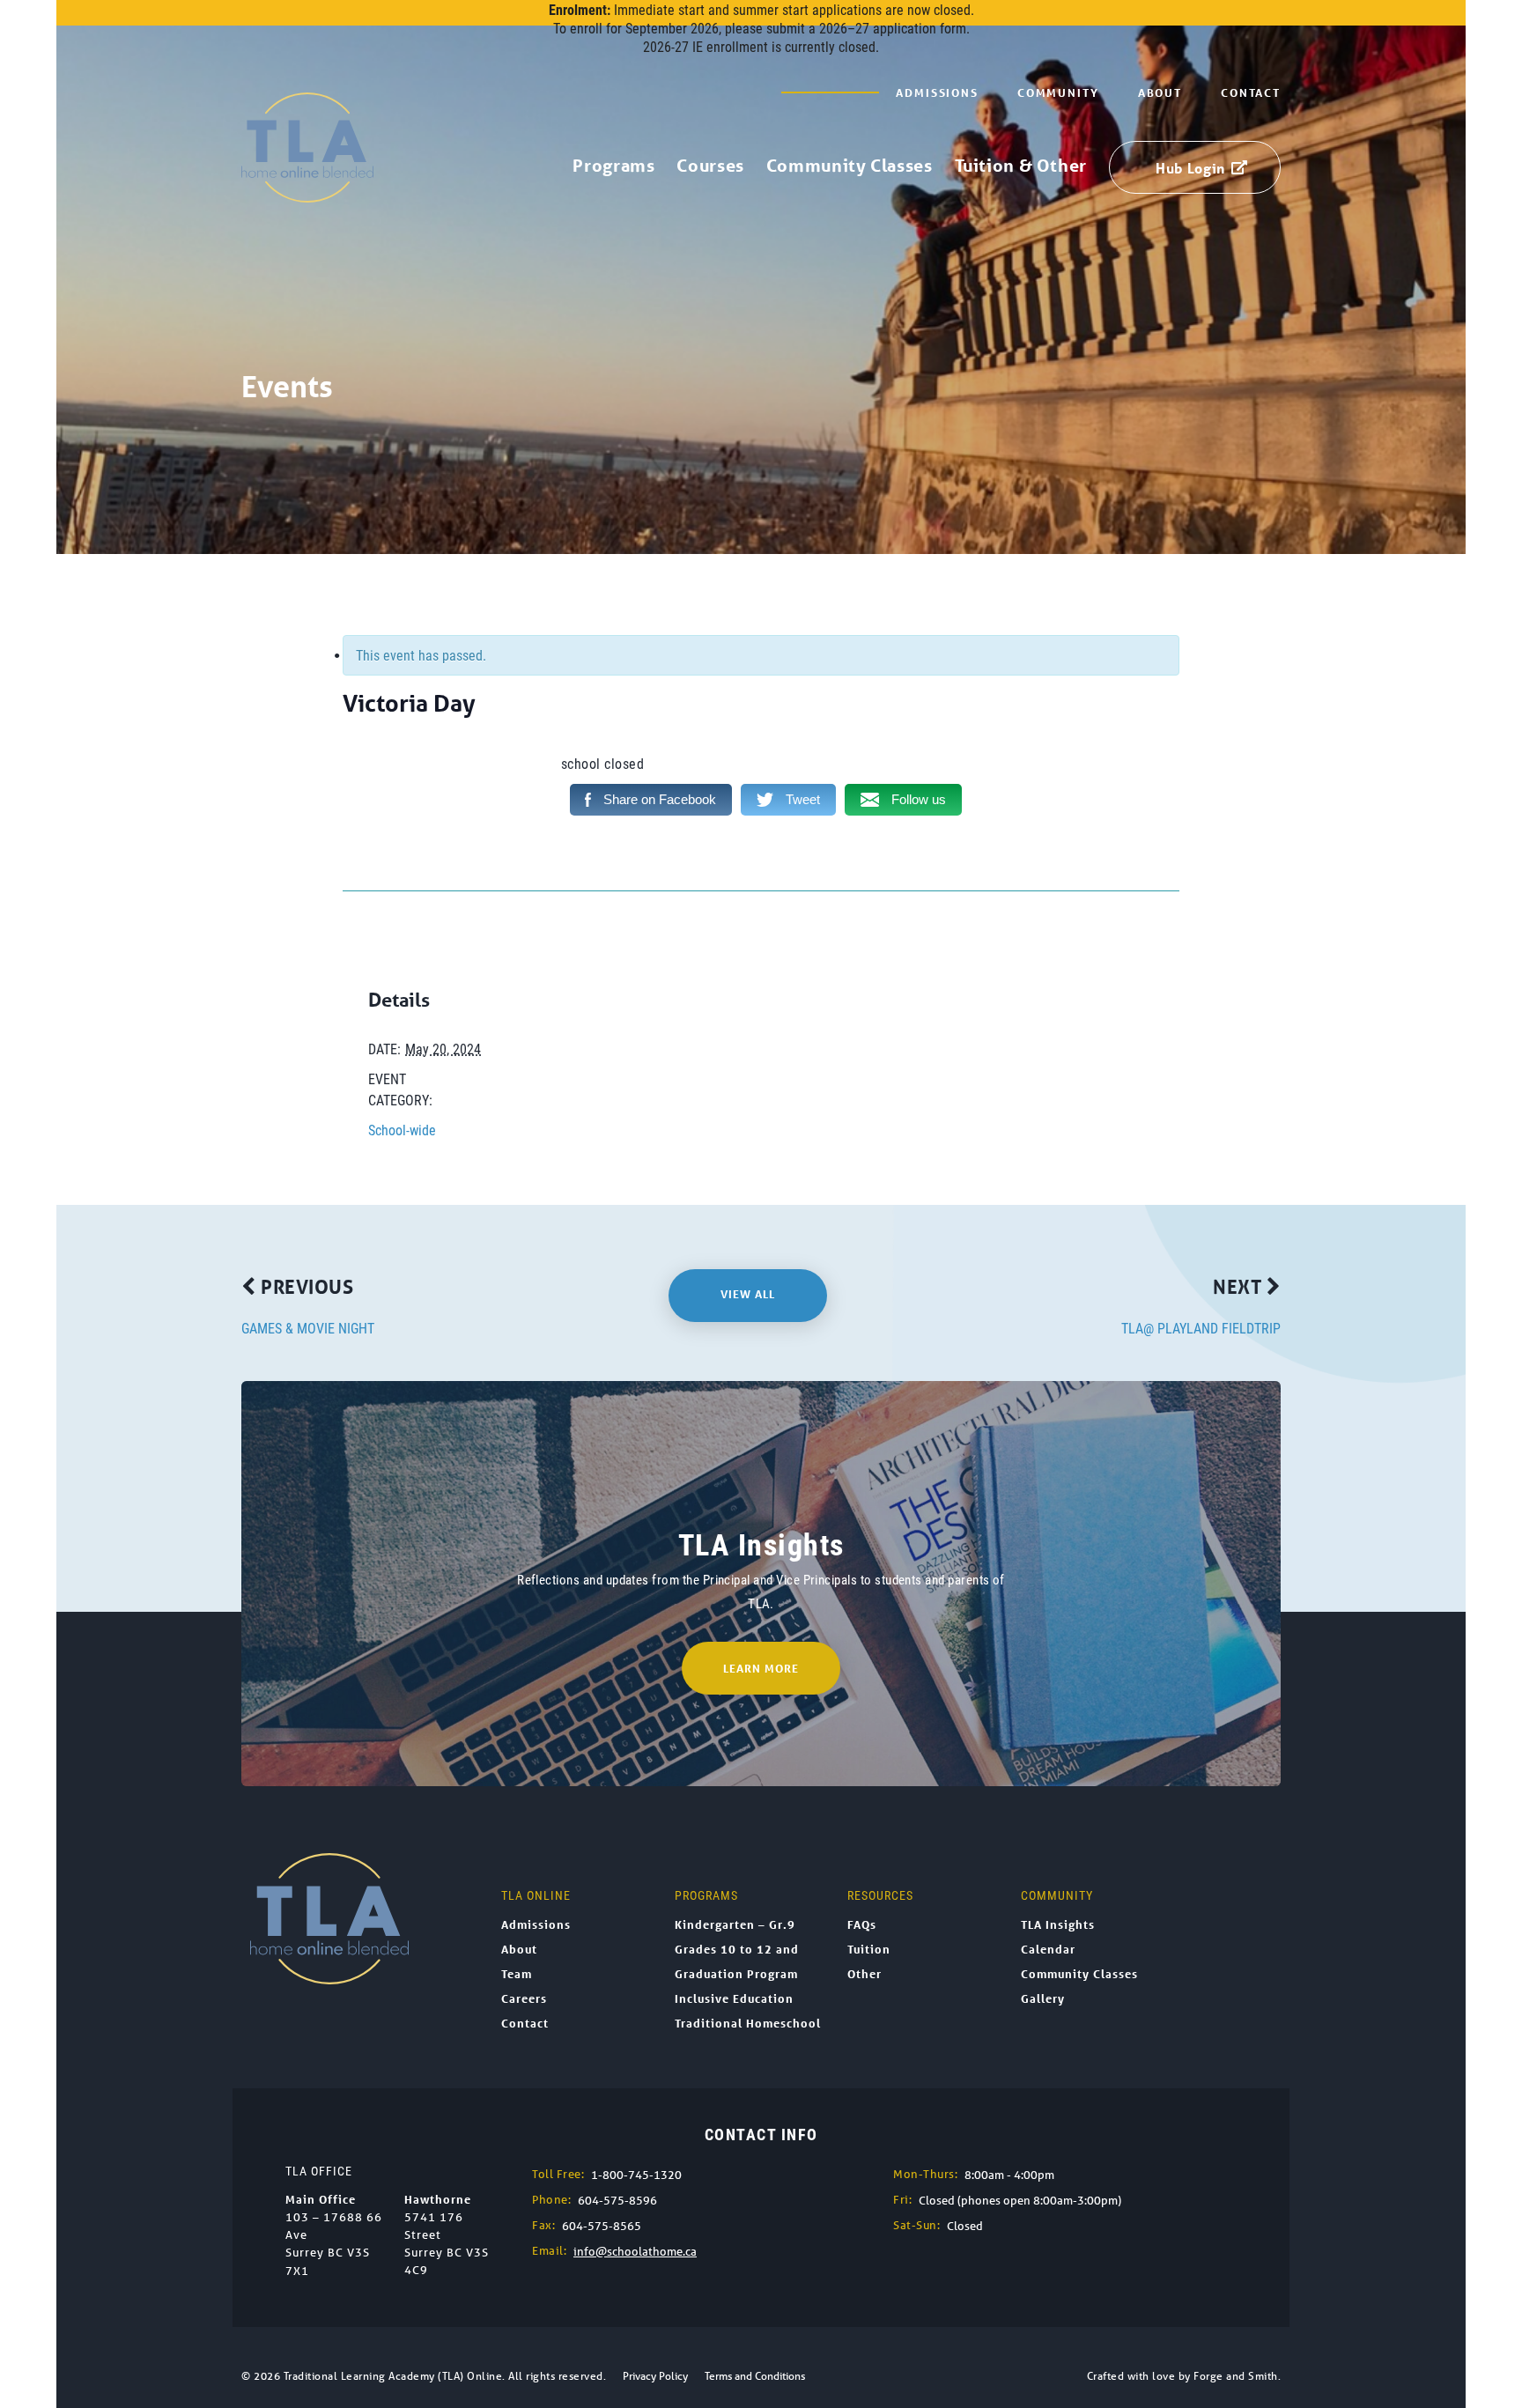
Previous (305, 1286)
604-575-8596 (617, 2201)
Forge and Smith (1236, 2376)
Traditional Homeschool (748, 2023)
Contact (1251, 92)
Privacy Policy (655, 2376)
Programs (613, 166)
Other (864, 1974)
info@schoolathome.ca (635, 2252)
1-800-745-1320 (636, 2175)
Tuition (869, 1949)
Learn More (761, 1668)
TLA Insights (1058, 1924)
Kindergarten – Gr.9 (735, 1924)
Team (517, 1974)
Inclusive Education (734, 1998)
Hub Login (1190, 168)
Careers (524, 1998)
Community (1058, 92)
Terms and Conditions (755, 2376)
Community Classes (850, 166)
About (1160, 92)
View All (748, 1294)
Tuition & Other (1021, 166)
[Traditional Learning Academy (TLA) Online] (307, 193)
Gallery (1043, 1998)
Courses (710, 166)
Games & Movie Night (308, 1328)
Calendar (1048, 1949)
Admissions (937, 92)
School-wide (402, 1130)
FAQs (862, 1924)
